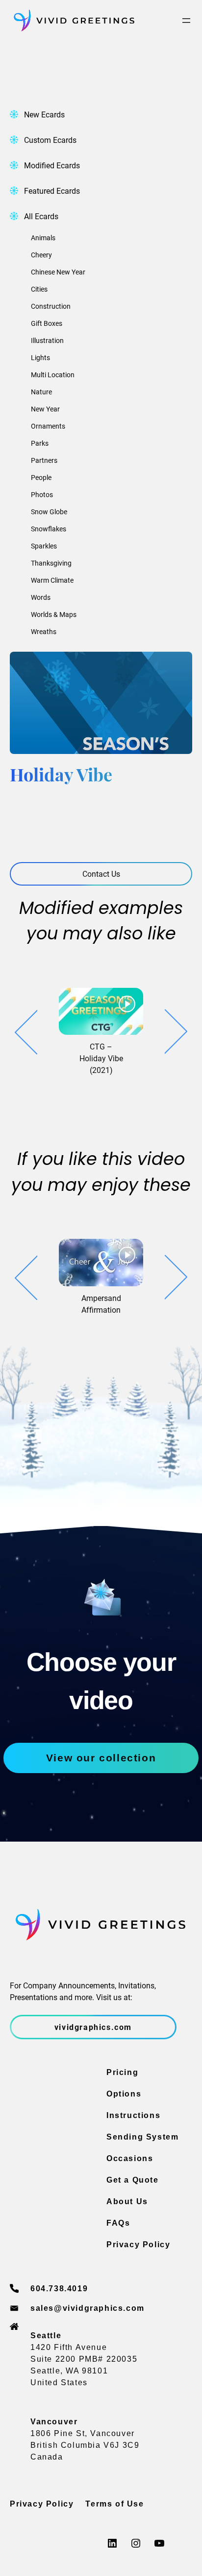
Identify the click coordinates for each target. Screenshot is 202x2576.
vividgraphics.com (93, 2027)
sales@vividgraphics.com (88, 2308)
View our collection (101, 1758)
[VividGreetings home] (72, 21)
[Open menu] (186, 21)
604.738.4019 (59, 2289)
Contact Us (101, 874)
